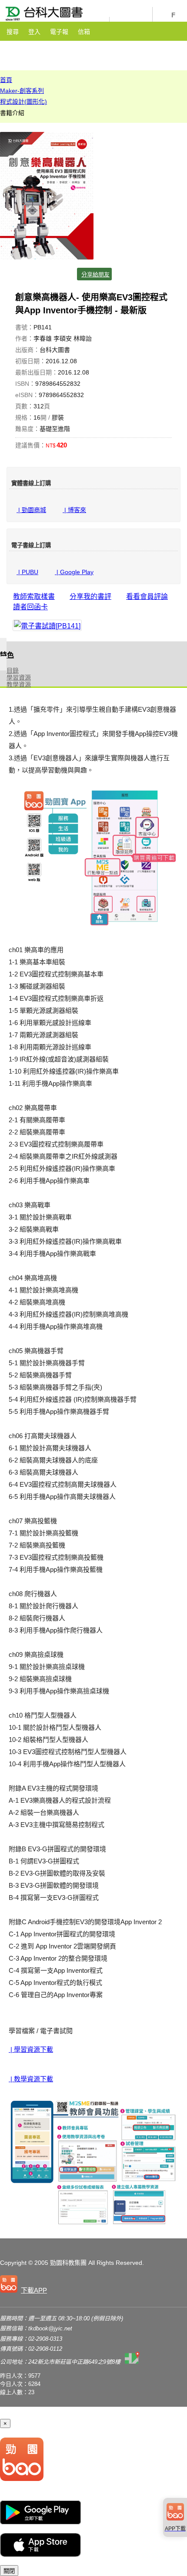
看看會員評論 (147, 596)
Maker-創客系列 (22, 91)
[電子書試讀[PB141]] (47, 625)
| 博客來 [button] (74, 510)
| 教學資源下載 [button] (31, 2079)
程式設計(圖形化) (23, 102)
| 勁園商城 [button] (31, 510)
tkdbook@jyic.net (50, 2328)
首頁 (6, 80)
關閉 (9, 2571)
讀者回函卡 (30, 607)
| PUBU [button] (27, 572)
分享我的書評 (90, 596)
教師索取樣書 (34, 596)
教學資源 (19, 684)
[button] (25, 2286)
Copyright (13, 2263)
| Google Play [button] (74, 572)
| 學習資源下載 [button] (31, 2049)
